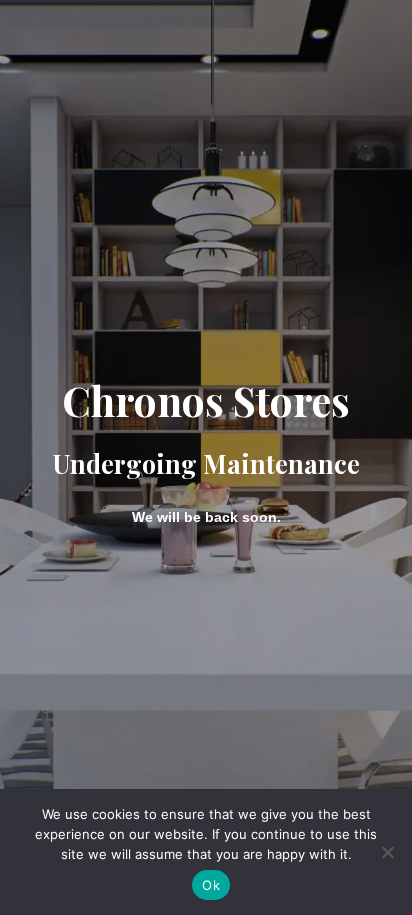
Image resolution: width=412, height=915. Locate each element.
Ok (211, 885)
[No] (387, 852)
